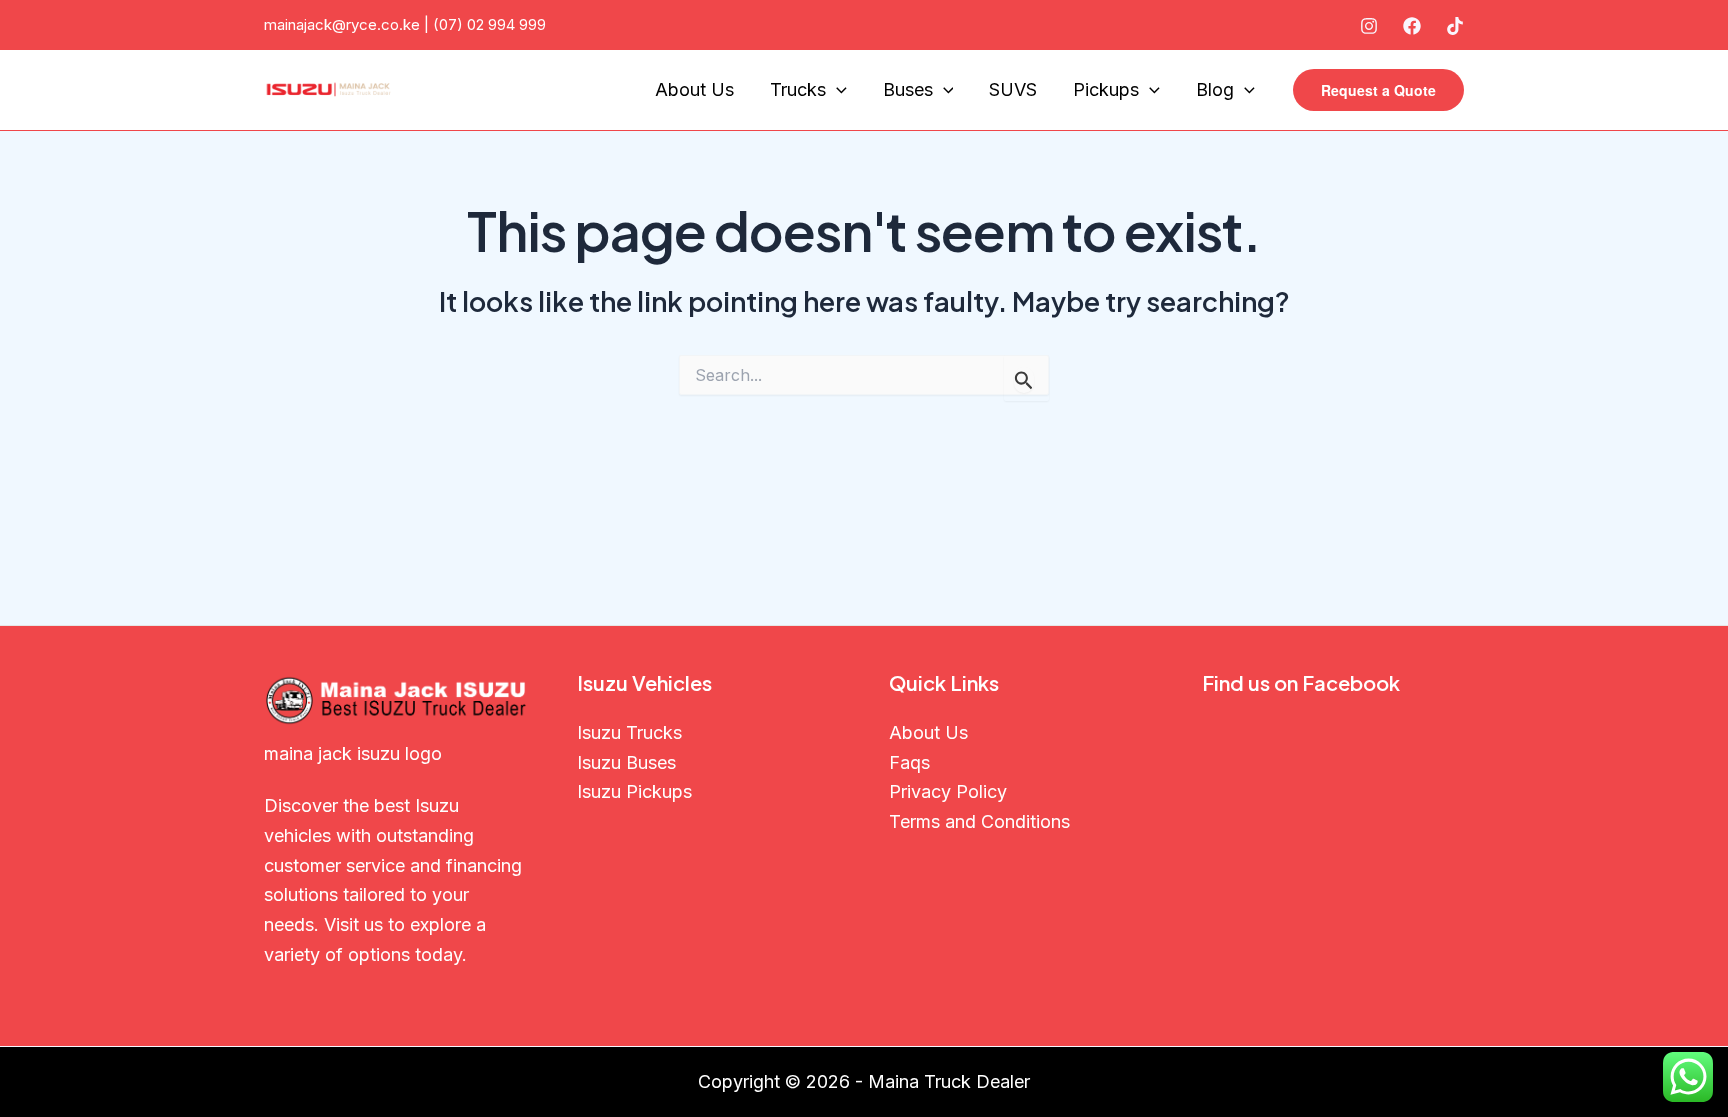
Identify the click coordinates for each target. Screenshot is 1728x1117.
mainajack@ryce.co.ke (342, 24)
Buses (908, 89)
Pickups (1106, 89)
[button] (1378, 90)
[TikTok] (1455, 26)
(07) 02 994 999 (489, 24)
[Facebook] (1412, 26)
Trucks (798, 89)
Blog (1215, 89)
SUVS (1013, 89)
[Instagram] (1369, 26)
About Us (694, 89)
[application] (836, 90)
